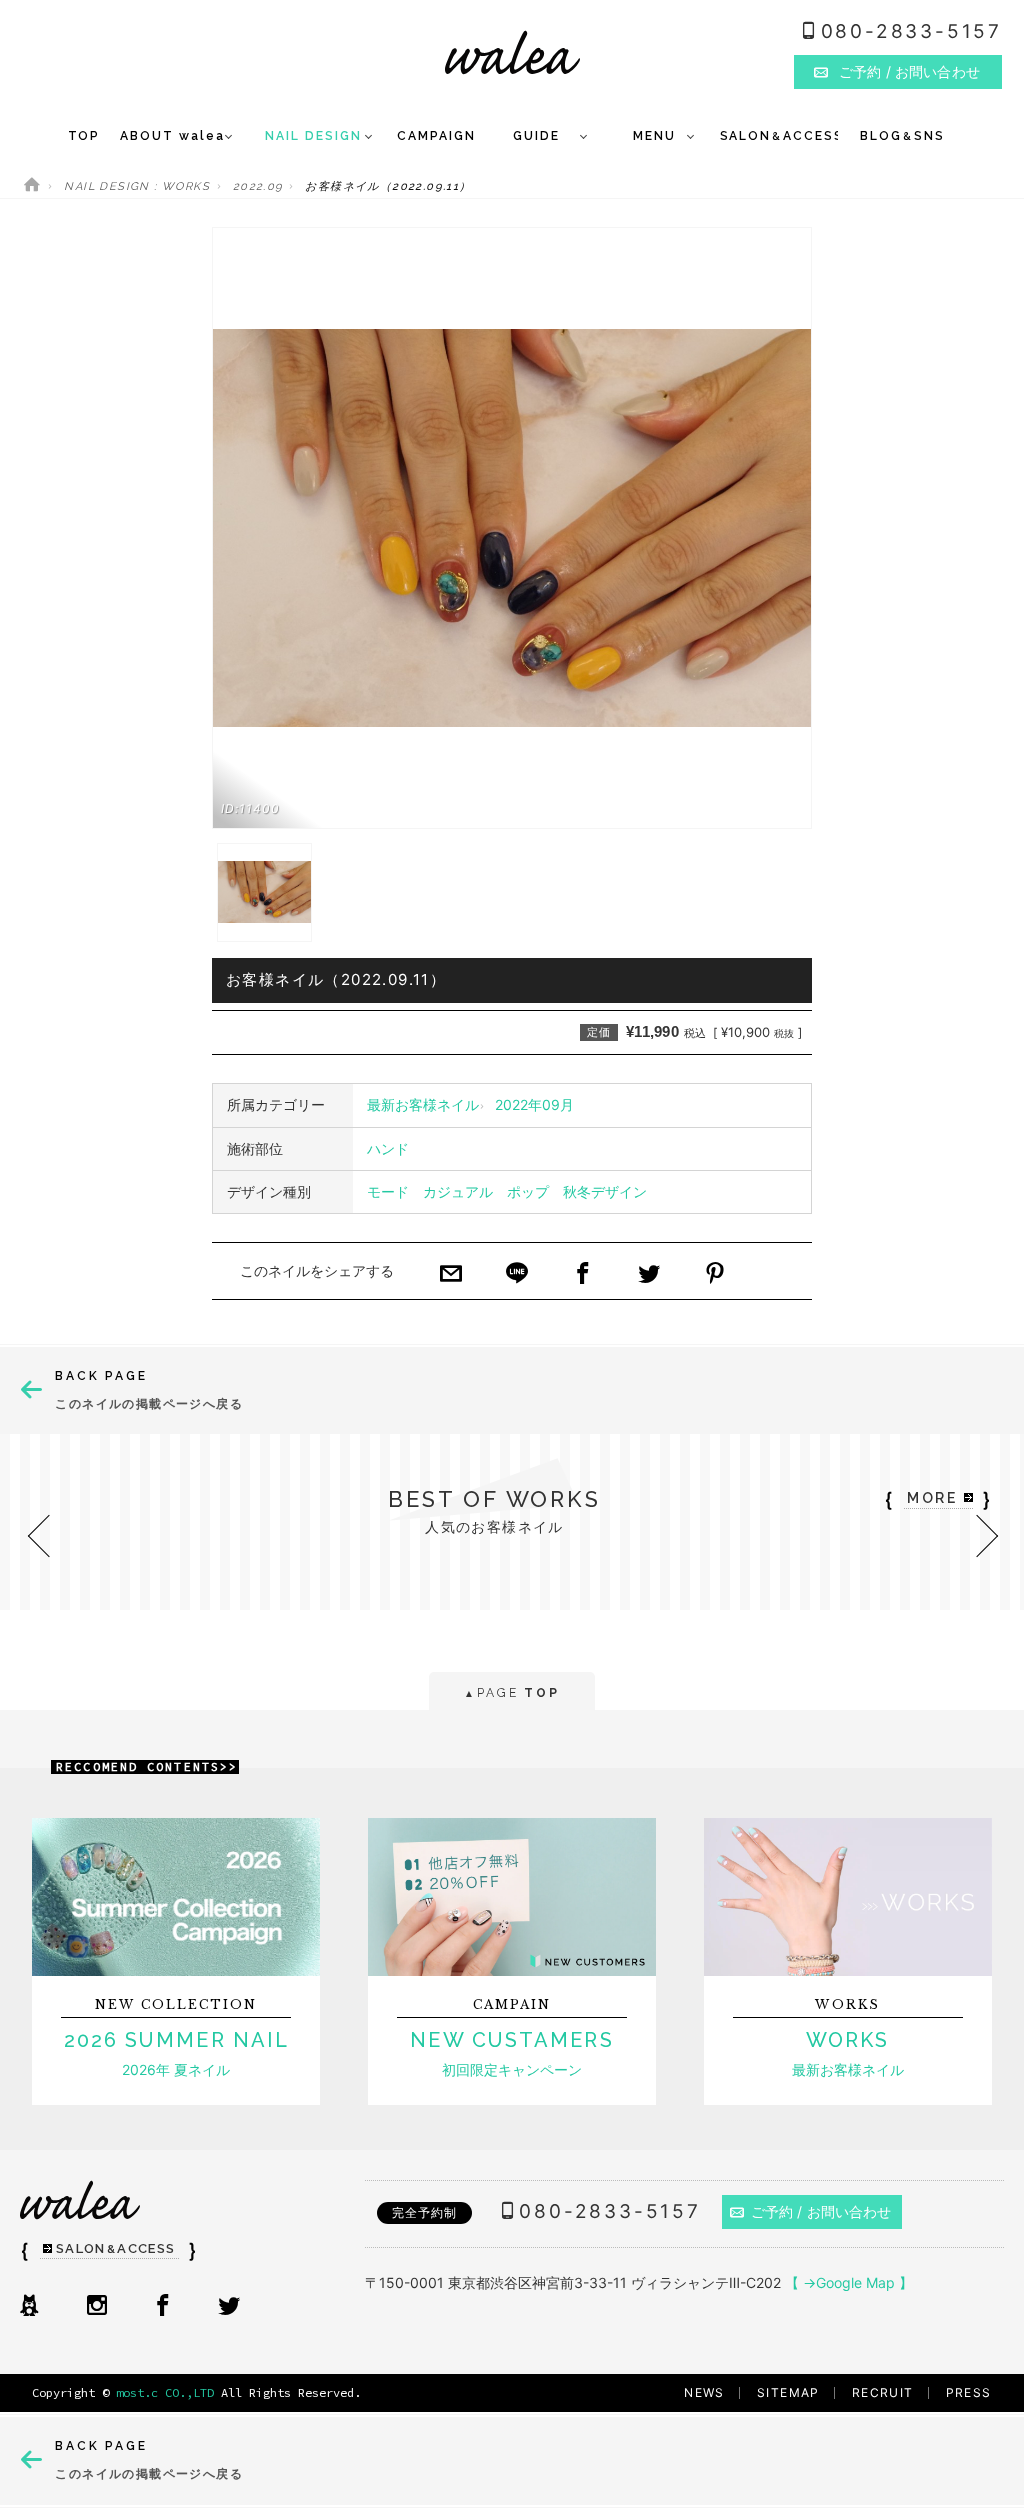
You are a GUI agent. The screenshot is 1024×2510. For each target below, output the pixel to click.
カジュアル (458, 1191)
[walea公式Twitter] (229, 2307)
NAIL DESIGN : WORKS (137, 186)
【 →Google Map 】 (849, 2282)
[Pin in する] (715, 1275)
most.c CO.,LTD (165, 2392)
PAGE (511, 1693)
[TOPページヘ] (32, 186)
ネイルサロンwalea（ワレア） (512, 52)
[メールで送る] (451, 1275)
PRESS (969, 2392)
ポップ (528, 1191)
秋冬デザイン (605, 1191)
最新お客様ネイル (423, 1104)
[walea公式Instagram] (97, 2307)
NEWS (704, 2392)
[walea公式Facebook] (163, 2307)
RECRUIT (883, 2392)
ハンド (388, 1148)
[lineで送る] (517, 1275)
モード (388, 1191)
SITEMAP (788, 2392)
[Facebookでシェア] (583, 1275)
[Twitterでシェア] (649, 1275)
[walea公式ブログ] (29, 2307)
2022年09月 (534, 1104)
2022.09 (258, 186)
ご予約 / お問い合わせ (821, 2211)
